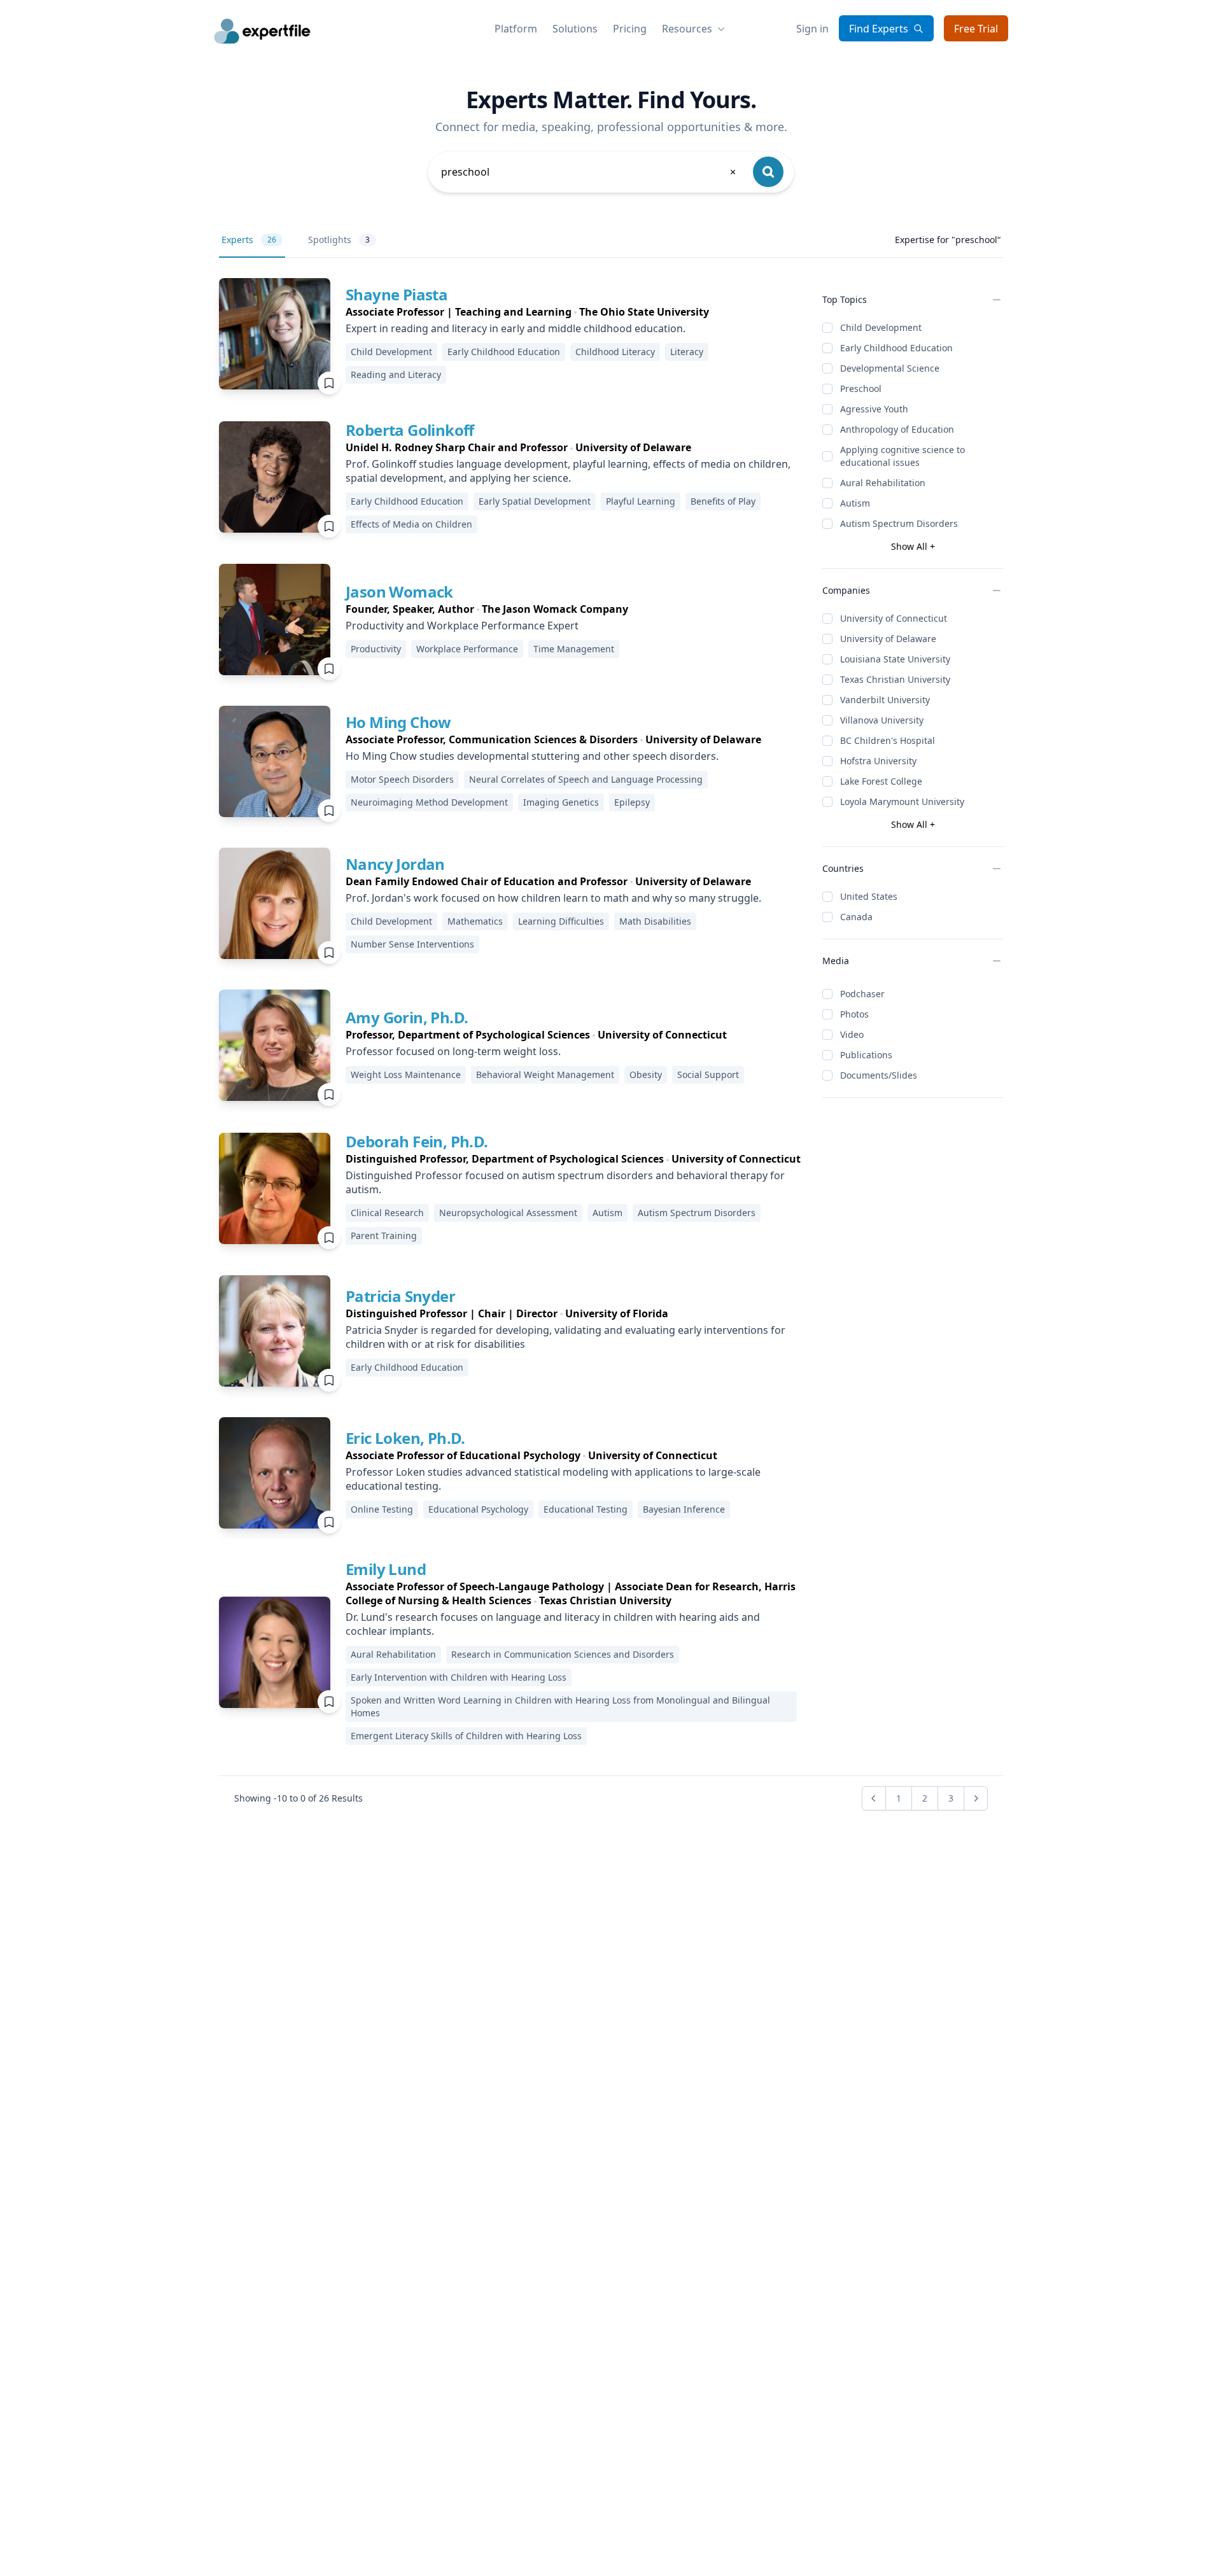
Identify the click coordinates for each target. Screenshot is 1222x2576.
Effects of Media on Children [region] (411, 524)
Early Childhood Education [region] (504, 352)
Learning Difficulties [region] (561, 921)
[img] (275, 334)
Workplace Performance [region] (467, 649)
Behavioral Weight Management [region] (545, 1074)
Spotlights (339, 240)
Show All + (913, 546)
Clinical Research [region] (387, 1213)
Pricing (630, 29)
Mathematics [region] (475, 921)
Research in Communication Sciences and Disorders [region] (563, 1654)
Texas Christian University (895, 679)
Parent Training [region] (384, 1235)
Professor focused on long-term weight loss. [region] (453, 1051)
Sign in (812, 29)
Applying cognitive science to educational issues (902, 456)
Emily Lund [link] (386, 1569)
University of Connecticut (894, 618)
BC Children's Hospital (888, 740)
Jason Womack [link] (399, 591)
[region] (574, 312)
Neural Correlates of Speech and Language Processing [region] (586, 779)
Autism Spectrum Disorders (899, 523)
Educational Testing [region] (586, 1509)
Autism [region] (607, 1213)
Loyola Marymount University (902, 801)
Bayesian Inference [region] (684, 1509)
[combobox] (589, 172)
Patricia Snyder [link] (400, 1296)
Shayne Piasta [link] (397, 294)
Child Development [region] (391, 352)
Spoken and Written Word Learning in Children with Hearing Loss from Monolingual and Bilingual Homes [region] (560, 1706)
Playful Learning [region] (641, 501)
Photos (854, 1014)
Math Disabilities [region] (655, 921)
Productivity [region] (376, 649)
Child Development (881, 327)
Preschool (861, 388)
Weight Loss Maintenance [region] (406, 1074)
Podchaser (862, 994)
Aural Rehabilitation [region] (393, 1654)
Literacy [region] (687, 352)
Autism (855, 503)
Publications (866, 1055)
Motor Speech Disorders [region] (402, 779)
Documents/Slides (879, 1075)
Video (852, 1034)
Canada (856, 917)
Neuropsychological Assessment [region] (508, 1213)
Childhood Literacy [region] (615, 352)
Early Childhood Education (896, 348)
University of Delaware (888, 639)
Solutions (575, 29)
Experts (249, 240)
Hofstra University (878, 761)
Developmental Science (890, 368)
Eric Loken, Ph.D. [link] (405, 1438)
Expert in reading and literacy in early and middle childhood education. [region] (516, 328)
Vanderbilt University (885, 700)
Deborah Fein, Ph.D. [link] (417, 1141)
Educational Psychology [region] (478, 1509)
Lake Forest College (881, 781)
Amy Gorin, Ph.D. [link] (407, 1017)
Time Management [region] (574, 649)
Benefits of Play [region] (723, 501)
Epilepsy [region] (632, 802)
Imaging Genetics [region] (561, 802)
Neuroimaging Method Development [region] (429, 802)
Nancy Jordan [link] (395, 864)
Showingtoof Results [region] (298, 1798)
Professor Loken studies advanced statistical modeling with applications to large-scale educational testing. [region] (553, 1479)
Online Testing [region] (382, 1509)
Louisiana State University (895, 659)
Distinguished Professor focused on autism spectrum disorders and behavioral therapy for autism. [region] (565, 1182)
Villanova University (882, 720)
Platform (516, 29)
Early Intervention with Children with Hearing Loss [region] (459, 1677)
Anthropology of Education (897, 429)
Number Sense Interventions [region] (412, 944)
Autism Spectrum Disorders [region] (697, 1213)
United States (869, 896)
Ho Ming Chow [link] (398, 722)
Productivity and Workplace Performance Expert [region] (462, 626)
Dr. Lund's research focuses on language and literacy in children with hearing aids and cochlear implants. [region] (553, 1624)
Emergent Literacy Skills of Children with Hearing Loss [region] (466, 1736)
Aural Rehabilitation (883, 483)
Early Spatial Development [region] (535, 501)
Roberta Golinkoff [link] (410, 430)
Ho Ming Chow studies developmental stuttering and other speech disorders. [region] (532, 756)
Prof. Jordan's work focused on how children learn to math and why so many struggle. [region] (553, 898)
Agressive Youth (874, 409)
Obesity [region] (646, 1074)
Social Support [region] (708, 1074)
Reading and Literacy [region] (396, 374)
